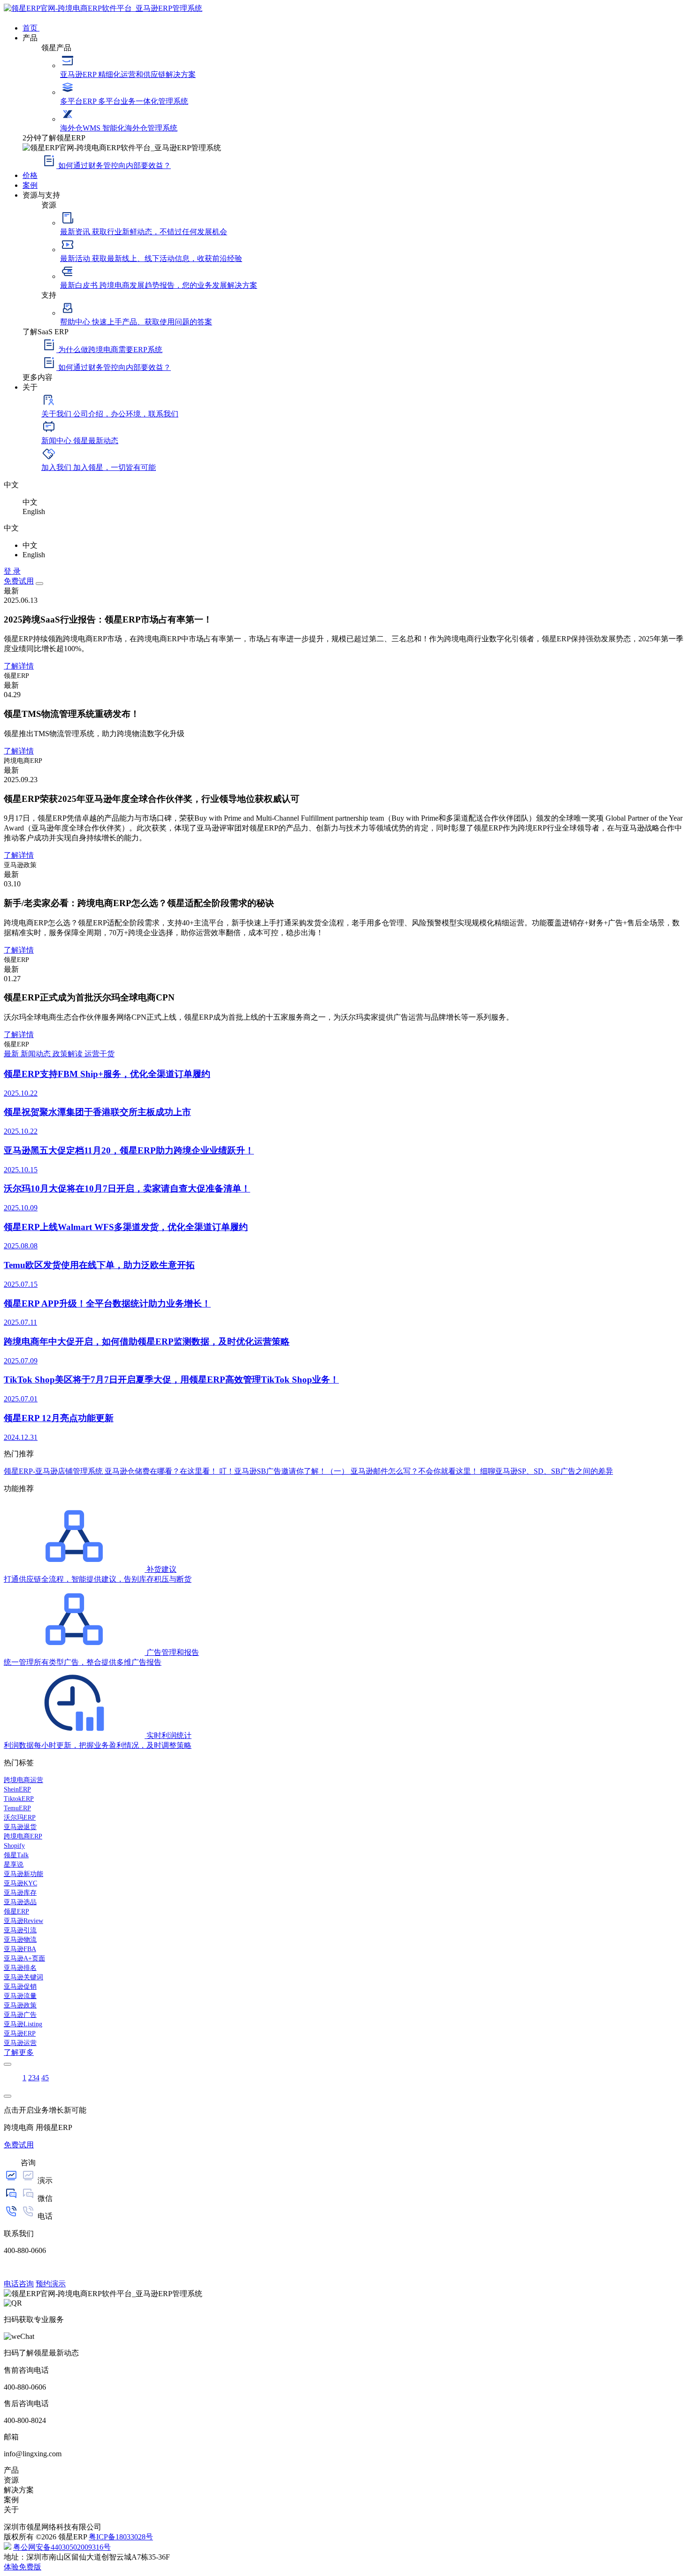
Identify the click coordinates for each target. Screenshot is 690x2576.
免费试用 (19, 581)
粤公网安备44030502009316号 (62, 2547)
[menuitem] (354, 27)
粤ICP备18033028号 (121, 2537)
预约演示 (51, 2284)
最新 (12, 1054)
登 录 (12, 571)
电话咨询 (19, 2284)
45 (45, 2078)
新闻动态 (37, 1054)
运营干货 (100, 1054)
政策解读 (69, 1054)
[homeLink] (103, 8)
